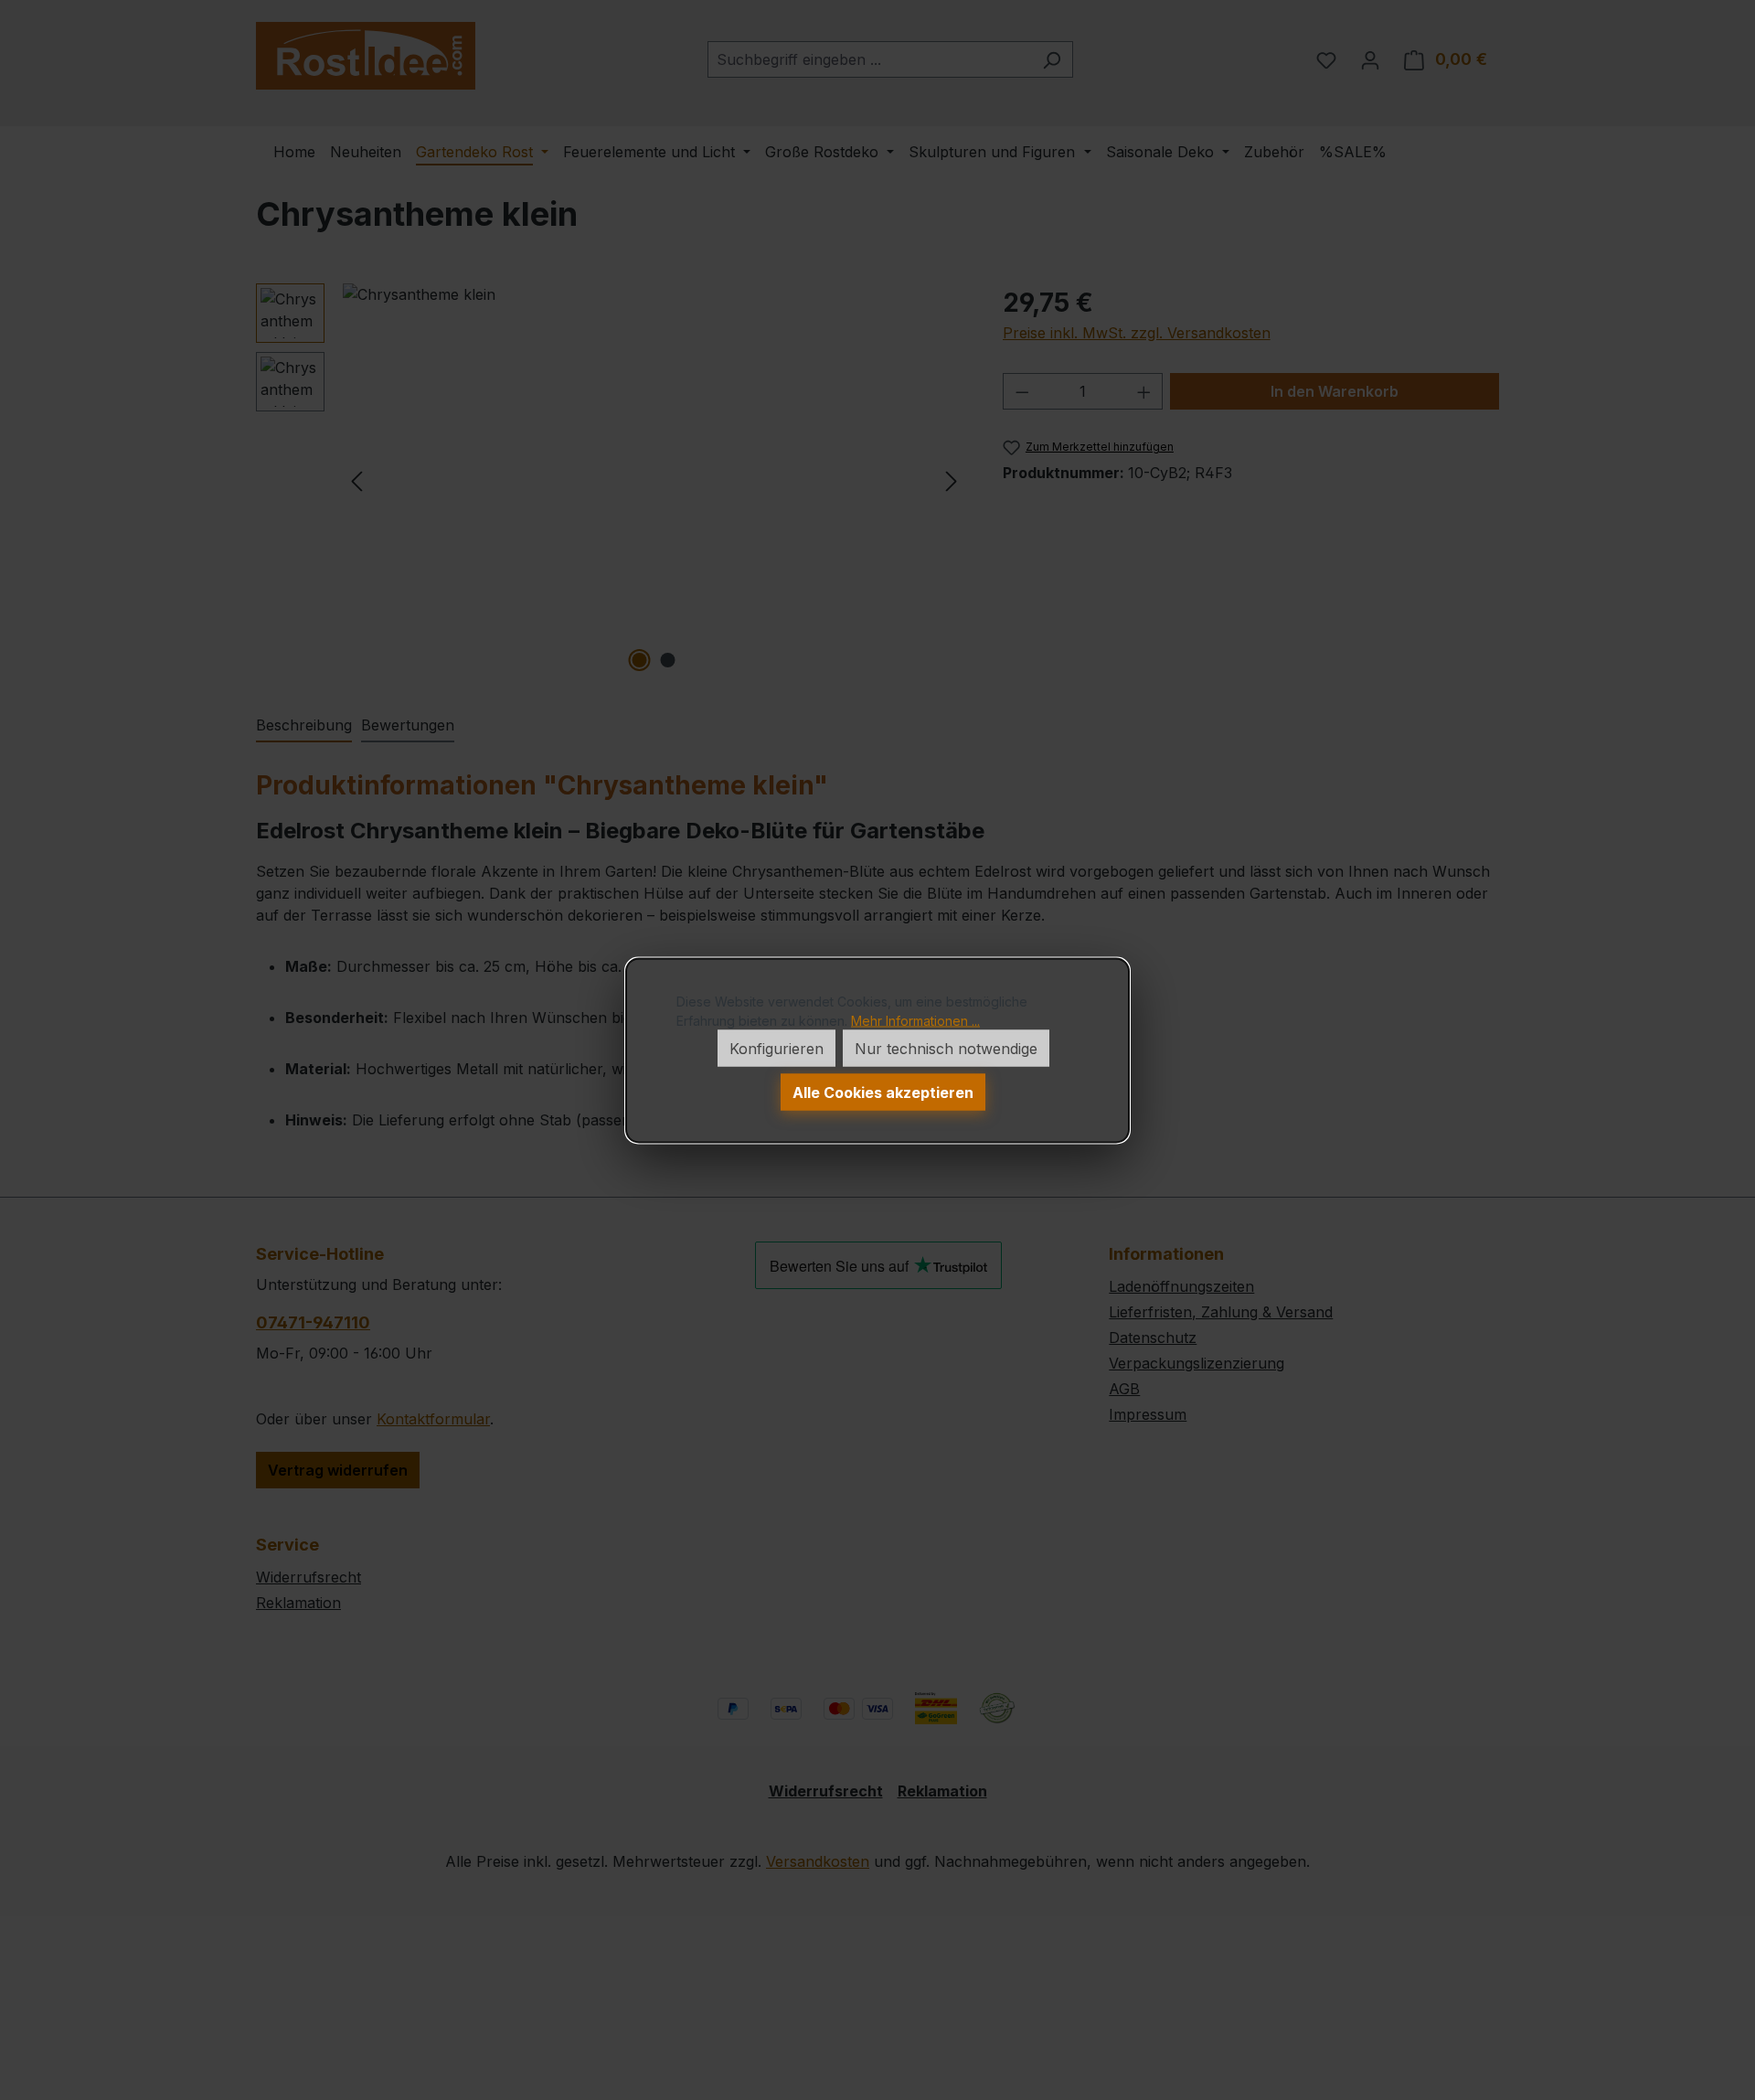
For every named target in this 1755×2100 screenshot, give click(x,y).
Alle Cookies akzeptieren (883, 1092)
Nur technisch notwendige (946, 1048)
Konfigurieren (776, 1048)
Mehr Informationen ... (915, 1020)
